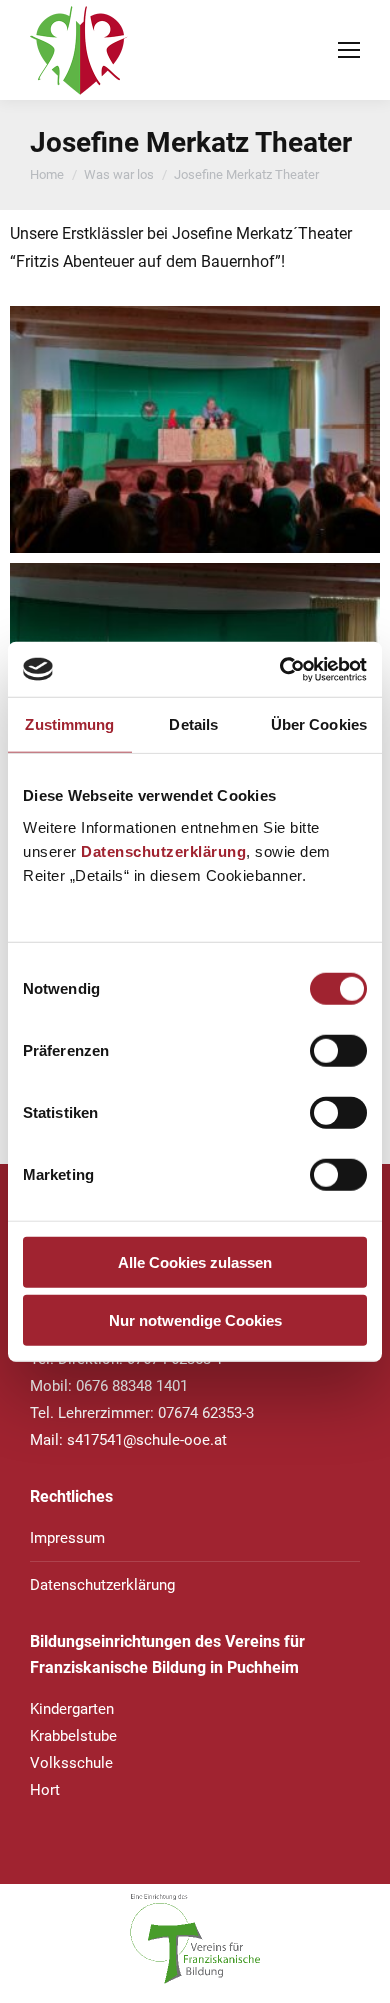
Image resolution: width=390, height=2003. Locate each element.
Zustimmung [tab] (69, 724)
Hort (45, 1790)
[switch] (338, 1050)
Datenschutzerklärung (163, 850)
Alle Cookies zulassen (195, 1261)
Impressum (67, 1538)
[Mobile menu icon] (349, 50)
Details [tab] (193, 724)
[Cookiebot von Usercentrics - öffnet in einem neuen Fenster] (280, 669)
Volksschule (71, 1763)
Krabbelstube (73, 1736)
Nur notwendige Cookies (195, 1320)
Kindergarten (72, 1709)
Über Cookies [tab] (319, 724)
